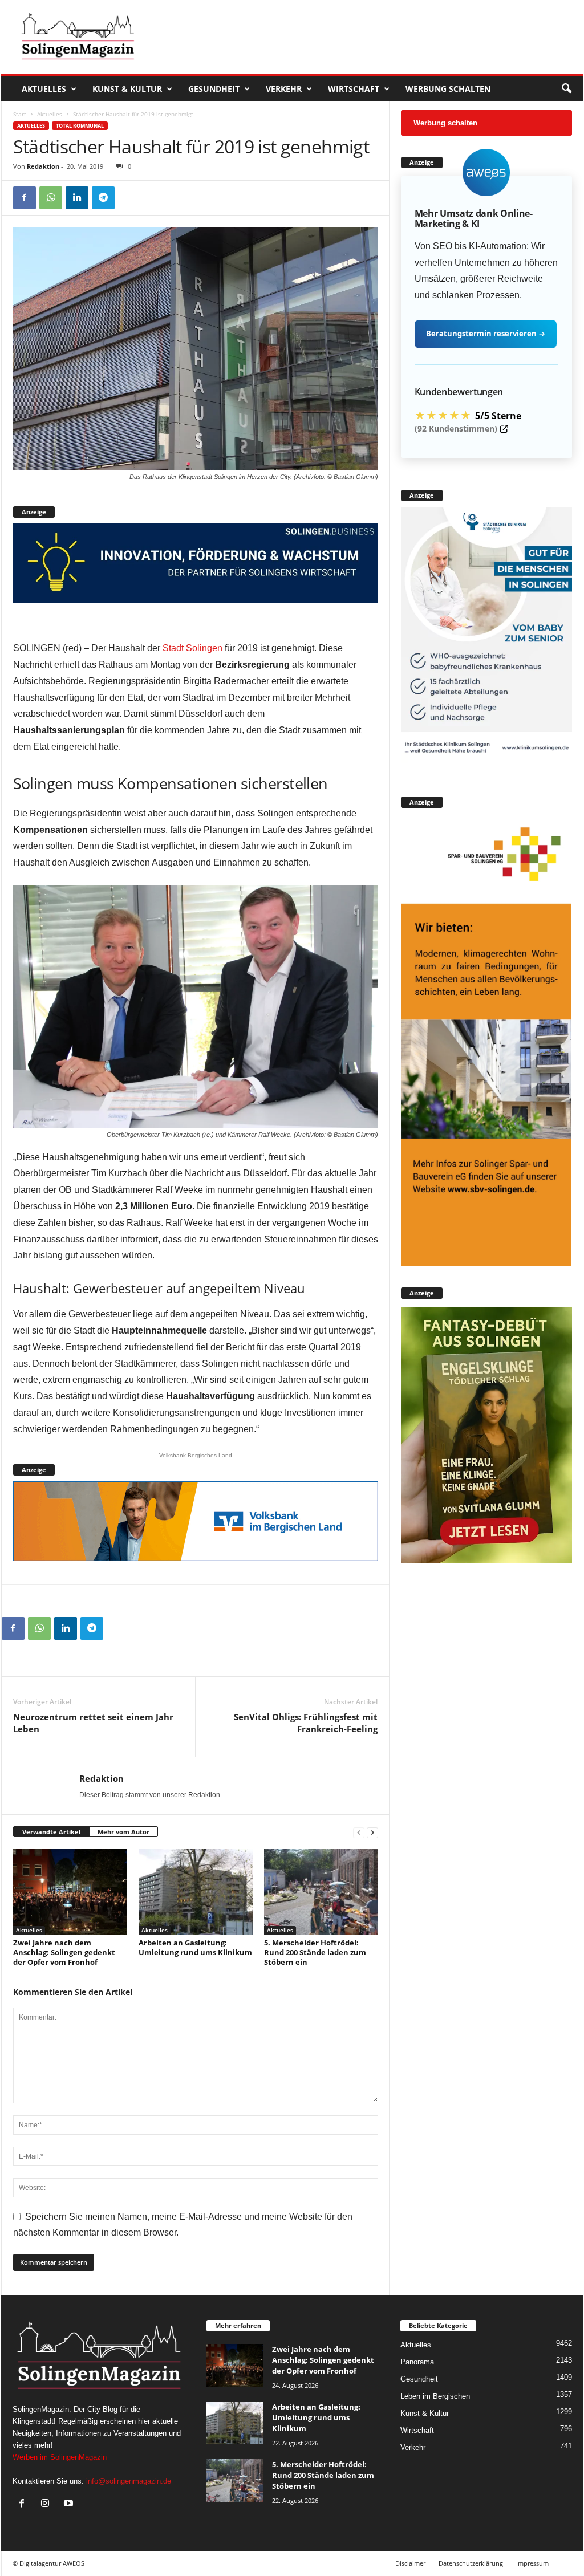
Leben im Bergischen (435, 2396)
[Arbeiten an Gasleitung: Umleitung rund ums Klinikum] (196, 1892)
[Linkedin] (77, 198)
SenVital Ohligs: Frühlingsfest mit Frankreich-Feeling (306, 1723)
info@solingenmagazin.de (129, 2481)
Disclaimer (410, 2563)
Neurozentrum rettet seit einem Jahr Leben (93, 1723)
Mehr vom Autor (123, 1832)
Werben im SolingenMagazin (60, 2457)
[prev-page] (359, 1832)
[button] (566, 89)
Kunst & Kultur (127, 89)
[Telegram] (103, 198)
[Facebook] (25, 198)
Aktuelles (44, 89)
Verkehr (284, 89)
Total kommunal (80, 126)
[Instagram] (48, 2504)
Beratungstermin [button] (486, 334)
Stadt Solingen (192, 648)
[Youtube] (70, 2504)
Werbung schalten (448, 89)
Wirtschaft (354, 89)
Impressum (532, 2563)
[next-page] (372, 1832)
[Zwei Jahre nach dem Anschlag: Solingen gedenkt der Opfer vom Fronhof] (70, 1892)
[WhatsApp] (51, 198)
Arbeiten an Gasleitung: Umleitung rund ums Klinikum (195, 1947)
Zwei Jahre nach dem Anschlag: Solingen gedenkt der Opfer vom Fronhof (64, 1952)
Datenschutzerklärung (471, 2563)
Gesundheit (214, 89)
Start (20, 114)
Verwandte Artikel (51, 1832)
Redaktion (43, 166)
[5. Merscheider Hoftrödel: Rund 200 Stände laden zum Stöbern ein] (321, 1892)
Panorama (417, 2362)
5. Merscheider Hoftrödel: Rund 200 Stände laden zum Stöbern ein (315, 1952)
